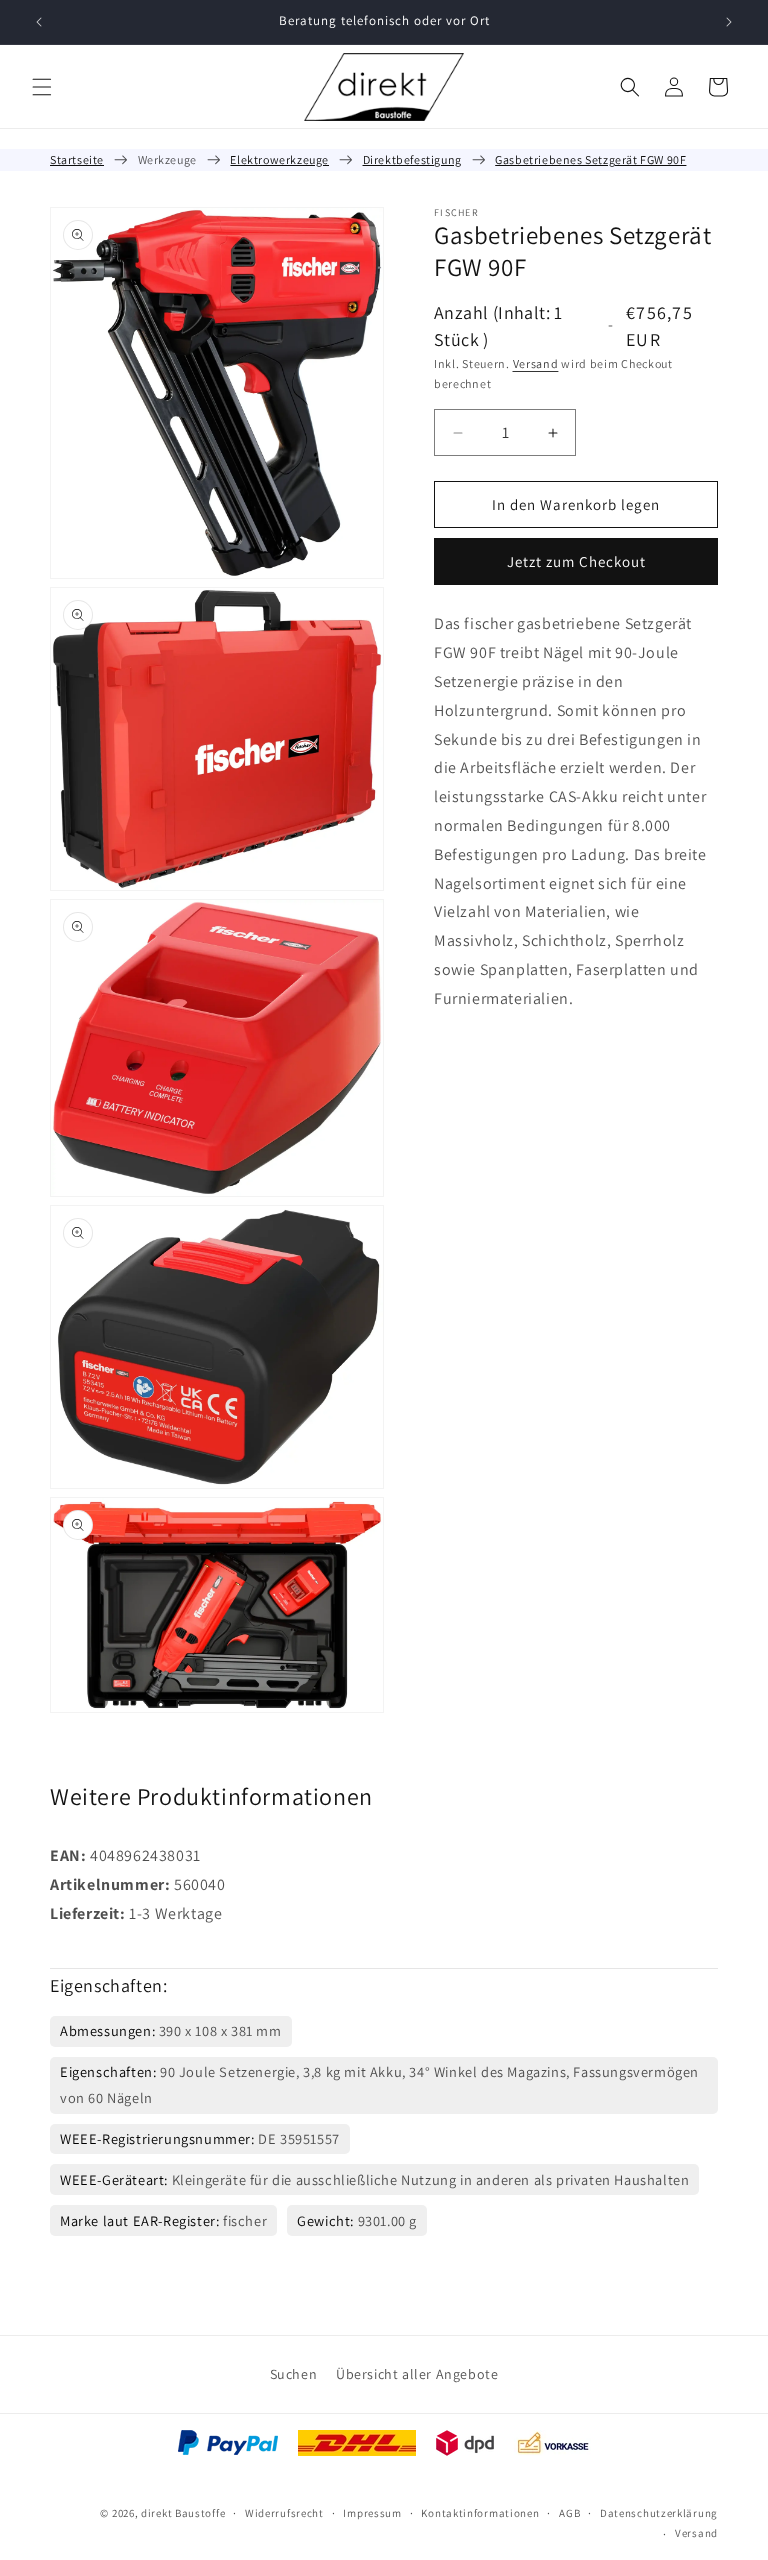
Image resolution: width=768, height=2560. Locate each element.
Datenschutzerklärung (659, 2513)
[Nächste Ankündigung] (729, 22)
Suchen (294, 2374)
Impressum (372, 2513)
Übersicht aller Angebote (417, 2374)
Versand (536, 363)
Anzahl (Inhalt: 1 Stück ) (498, 326)
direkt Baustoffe (183, 2513)
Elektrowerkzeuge (279, 159)
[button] (42, 87)
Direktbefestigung (412, 159)
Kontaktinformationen (480, 2513)
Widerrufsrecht (284, 2513)
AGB (569, 2513)
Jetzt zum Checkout (576, 561)
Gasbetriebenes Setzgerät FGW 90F (590, 159)
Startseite (77, 159)
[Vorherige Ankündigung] (39, 22)
